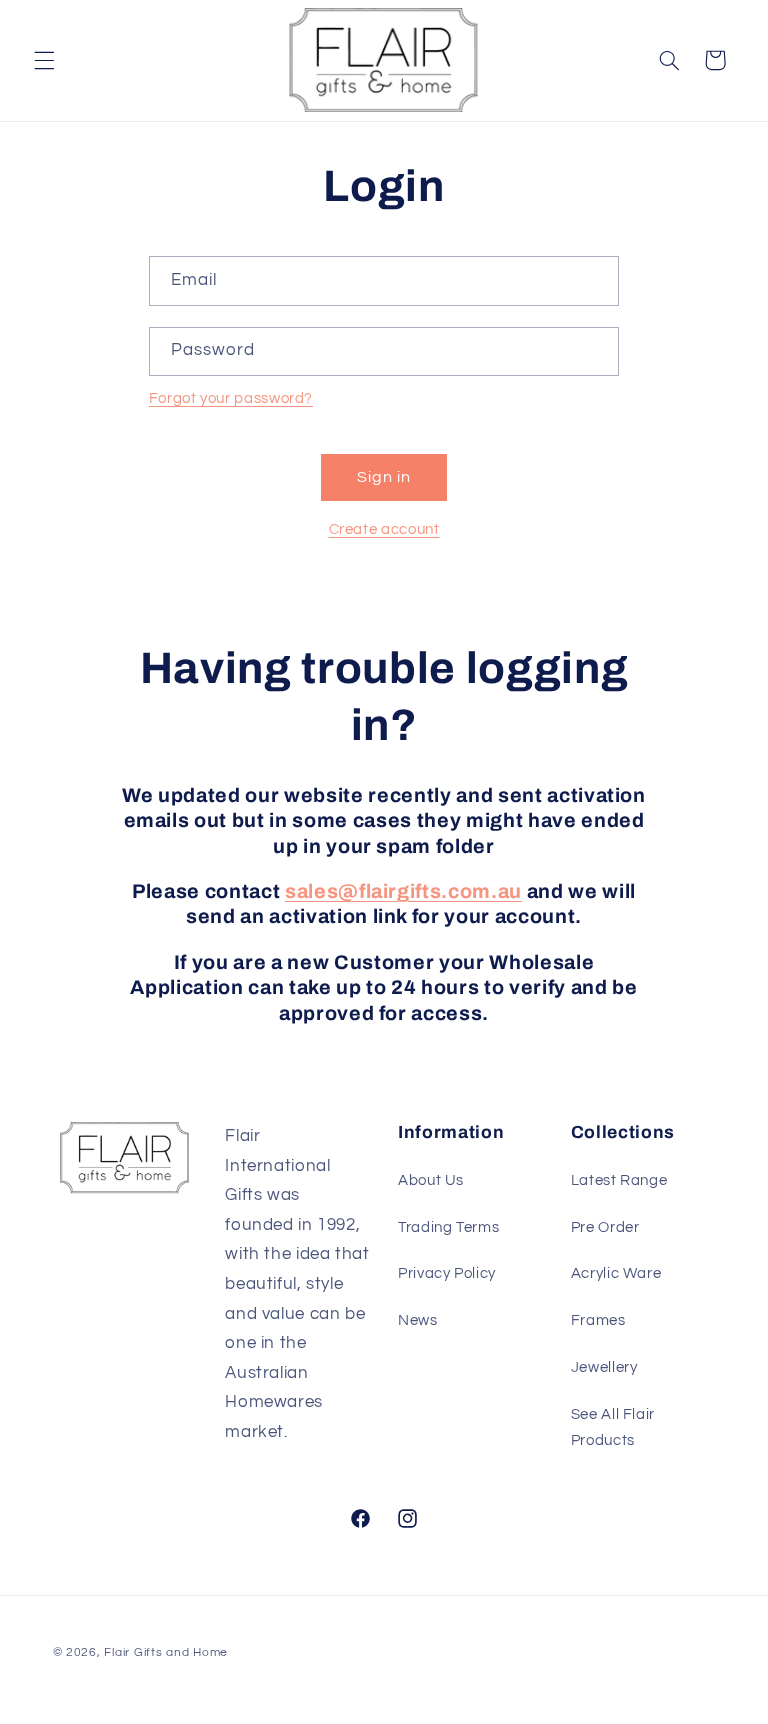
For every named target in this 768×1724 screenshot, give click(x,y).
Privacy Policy (447, 1273)
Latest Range (619, 1180)
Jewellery (604, 1367)
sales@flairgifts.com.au (403, 891)
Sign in (384, 477)
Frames (598, 1320)
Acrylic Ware (616, 1273)
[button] (44, 60)
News (418, 1320)
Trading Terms (448, 1227)
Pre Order (605, 1227)
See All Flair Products (613, 1427)
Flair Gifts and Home (166, 1652)
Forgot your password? (231, 398)
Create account (384, 529)
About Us (431, 1180)
